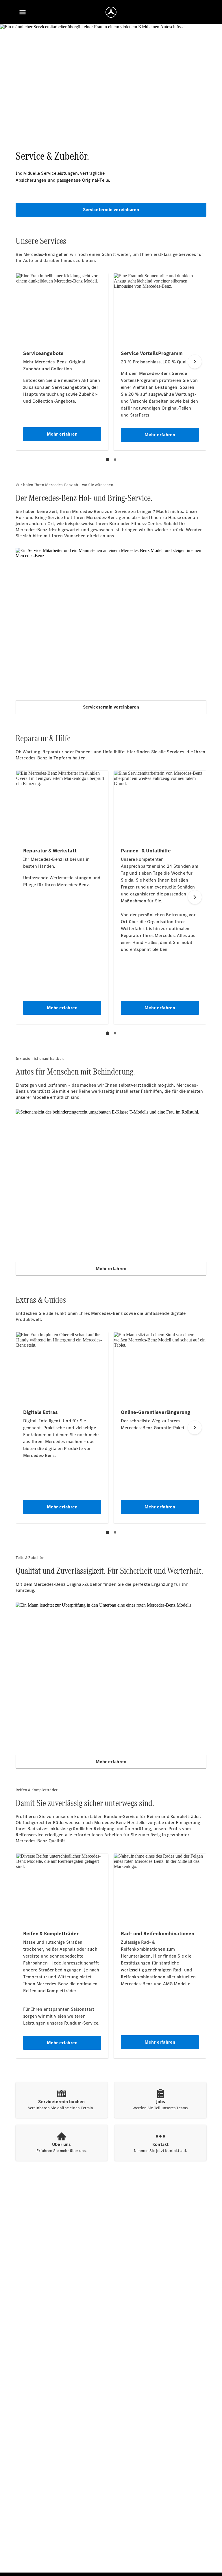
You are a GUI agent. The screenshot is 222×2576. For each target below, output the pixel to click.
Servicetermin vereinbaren (111, 210)
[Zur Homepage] (111, 12)
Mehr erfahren (111, 1269)
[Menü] (23, 12)
